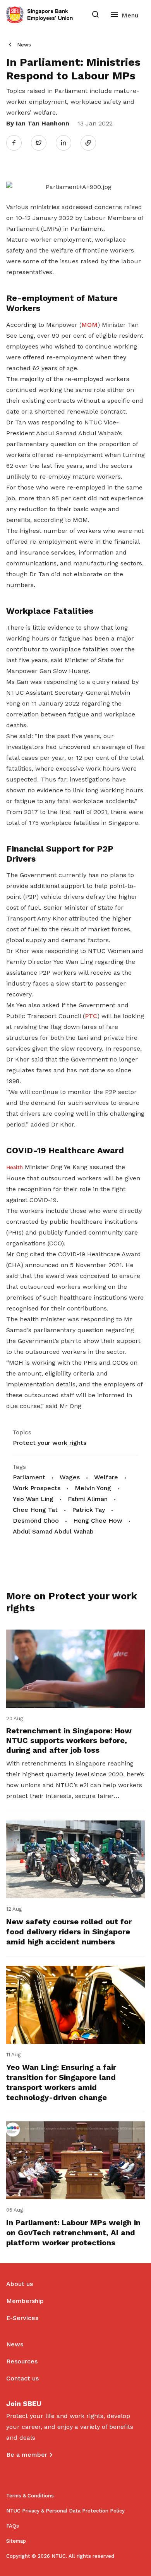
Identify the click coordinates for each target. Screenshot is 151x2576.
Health (15, 1167)
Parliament (29, 1477)
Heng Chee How (98, 1521)
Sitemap (16, 2541)
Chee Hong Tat (35, 1510)
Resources (22, 2361)
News (24, 45)
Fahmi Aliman (88, 1499)
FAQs (13, 2526)
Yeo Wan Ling (33, 1499)
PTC (91, 1016)
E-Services (22, 2318)
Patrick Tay (88, 1510)
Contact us (22, 2378)
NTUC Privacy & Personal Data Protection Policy (65, 2511)
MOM (89, 325)
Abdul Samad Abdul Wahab (53, 1531)
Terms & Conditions (30, 2496)
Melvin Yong (93, 1488)
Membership (25, 2301)
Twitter (43, 143)
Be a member (27, 2455)
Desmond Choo (36, 1521)
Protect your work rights (50, 1443)
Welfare (106, 1477)
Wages (70, 1477)
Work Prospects (37, 1488)
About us (20, 2284)
